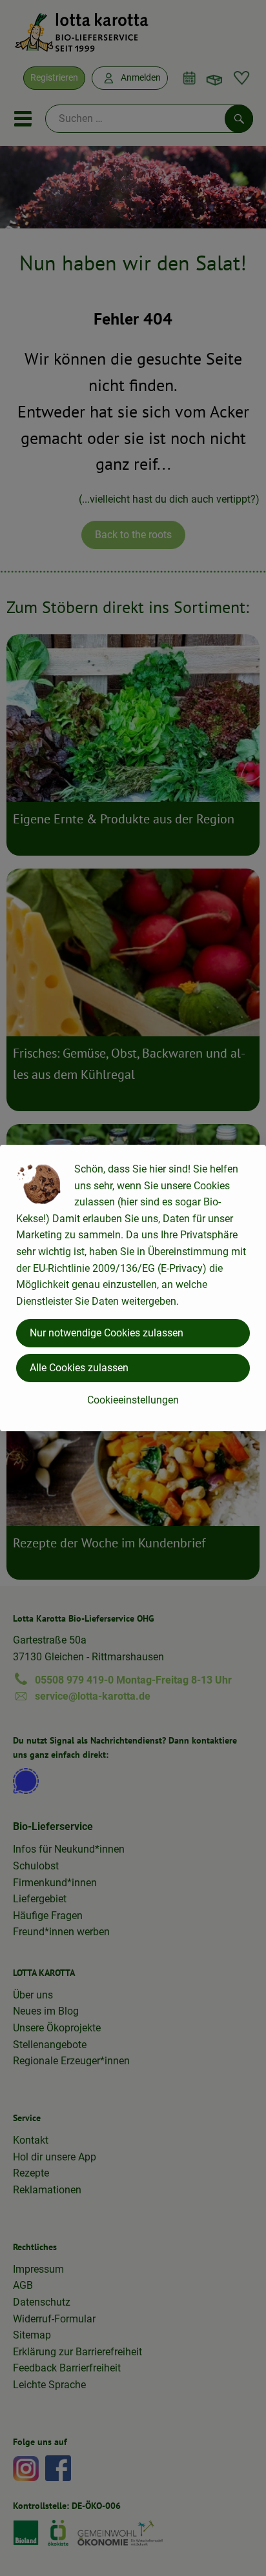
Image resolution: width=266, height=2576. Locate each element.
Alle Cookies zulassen (79, 1368)
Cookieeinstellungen (133, 1400)
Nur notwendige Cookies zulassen (107, 1333)
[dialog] (133, 1288)
